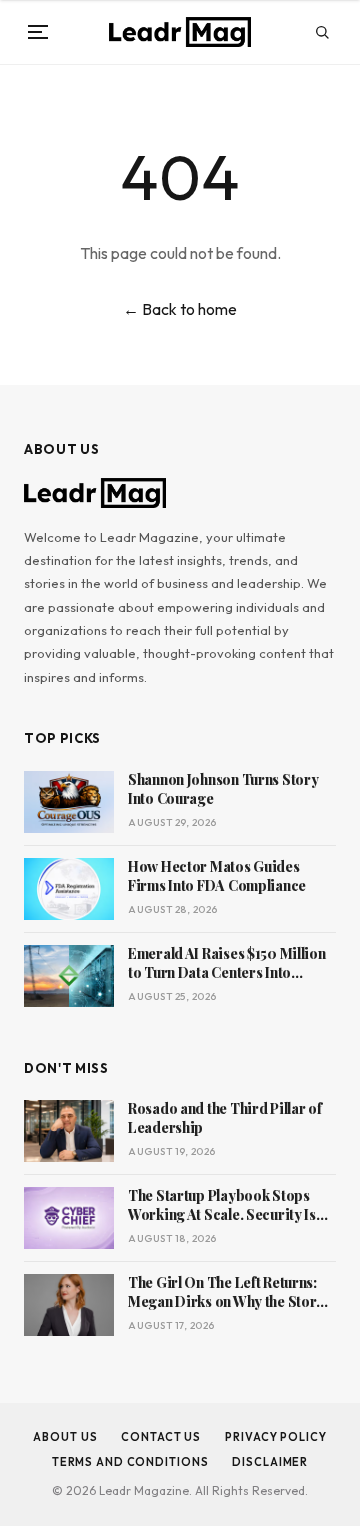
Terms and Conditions (130, 1462)
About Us (65, 1437)
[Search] (322, 32)
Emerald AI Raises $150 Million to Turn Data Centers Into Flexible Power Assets (227, 964)
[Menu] (38, 32)
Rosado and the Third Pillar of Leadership (225, 1118)
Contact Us (161, 1437)
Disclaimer (270, 1462)
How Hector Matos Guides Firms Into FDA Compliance (217, 876)
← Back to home (180, 309)
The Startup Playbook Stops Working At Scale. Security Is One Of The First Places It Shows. (222, 1206)
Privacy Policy (275, 1437)
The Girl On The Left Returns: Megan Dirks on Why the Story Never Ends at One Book (226, 1293)
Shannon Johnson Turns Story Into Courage (223, 789)
